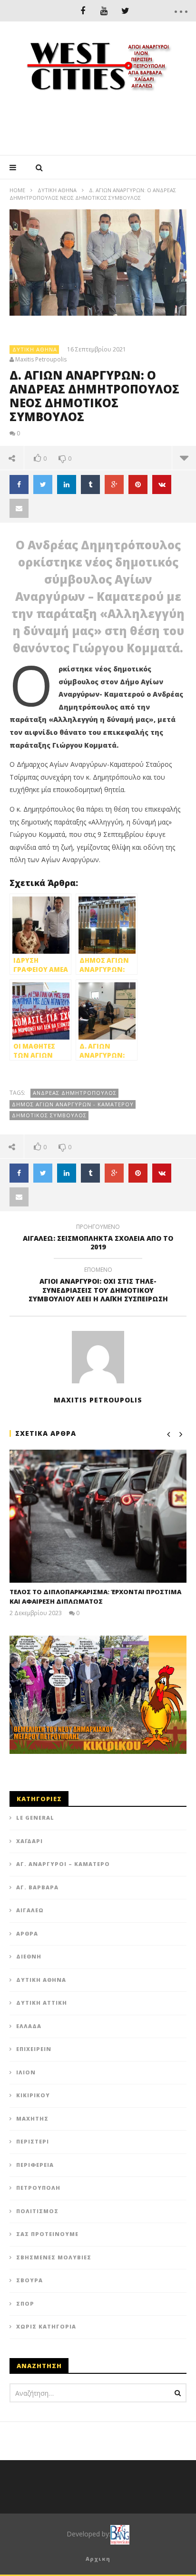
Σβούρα (29, 2280)
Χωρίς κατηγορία (46, 2326)
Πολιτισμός (37, 2211)
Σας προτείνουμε (47, 2234)
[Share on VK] (162, 484)
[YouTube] (104, 11)
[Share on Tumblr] (90, 484)
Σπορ (25, 2303)
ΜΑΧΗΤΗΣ (32, 2118)
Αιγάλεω (30, 1910)
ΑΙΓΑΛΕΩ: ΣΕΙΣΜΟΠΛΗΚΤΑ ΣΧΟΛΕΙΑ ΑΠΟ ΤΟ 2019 (98, 1238)
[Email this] (19, 508)
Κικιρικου (33, 2095)
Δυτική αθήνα (57, 190)
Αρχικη (98, 2559)
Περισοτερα (184, 458)
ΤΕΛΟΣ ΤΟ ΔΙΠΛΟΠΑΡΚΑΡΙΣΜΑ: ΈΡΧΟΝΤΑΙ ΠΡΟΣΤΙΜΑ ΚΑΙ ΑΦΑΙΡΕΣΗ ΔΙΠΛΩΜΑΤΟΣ (95, 1597)
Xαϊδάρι (29, 1841)
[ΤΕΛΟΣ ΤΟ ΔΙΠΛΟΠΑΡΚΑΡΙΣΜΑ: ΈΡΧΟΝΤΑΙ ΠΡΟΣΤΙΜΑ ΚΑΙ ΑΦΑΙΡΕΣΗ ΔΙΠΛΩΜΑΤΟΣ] (98, 1516)
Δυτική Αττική (42, 2003)
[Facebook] (83, 11)
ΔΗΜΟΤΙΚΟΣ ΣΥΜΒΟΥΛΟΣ (49, 1115)
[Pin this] (138, 484)
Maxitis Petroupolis (41, 360)
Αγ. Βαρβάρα (37, 1887)
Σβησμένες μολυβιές (54, 2257)
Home (17, 190)
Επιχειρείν (34, 2049)
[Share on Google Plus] (114, 484)
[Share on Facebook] (19, 484)
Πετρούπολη (38, 2188)
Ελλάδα (29, 2026)
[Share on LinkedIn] (67, 484)
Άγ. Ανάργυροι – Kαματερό (63, 1864)
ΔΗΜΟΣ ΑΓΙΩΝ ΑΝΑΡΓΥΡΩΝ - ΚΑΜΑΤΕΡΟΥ (73, 1104)
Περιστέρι (33, 2141)
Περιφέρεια (35, 2165)
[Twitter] (125, 11)
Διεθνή (29, 1956)
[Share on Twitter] (43, 484)
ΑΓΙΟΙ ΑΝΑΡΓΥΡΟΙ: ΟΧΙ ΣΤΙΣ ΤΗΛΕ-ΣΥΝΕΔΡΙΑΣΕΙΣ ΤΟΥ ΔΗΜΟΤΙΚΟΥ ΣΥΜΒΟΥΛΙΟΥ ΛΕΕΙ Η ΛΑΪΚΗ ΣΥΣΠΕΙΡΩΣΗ (98, 1286)
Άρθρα (27, 1933)
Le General (35, 1818)
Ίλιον (26, 2072)
